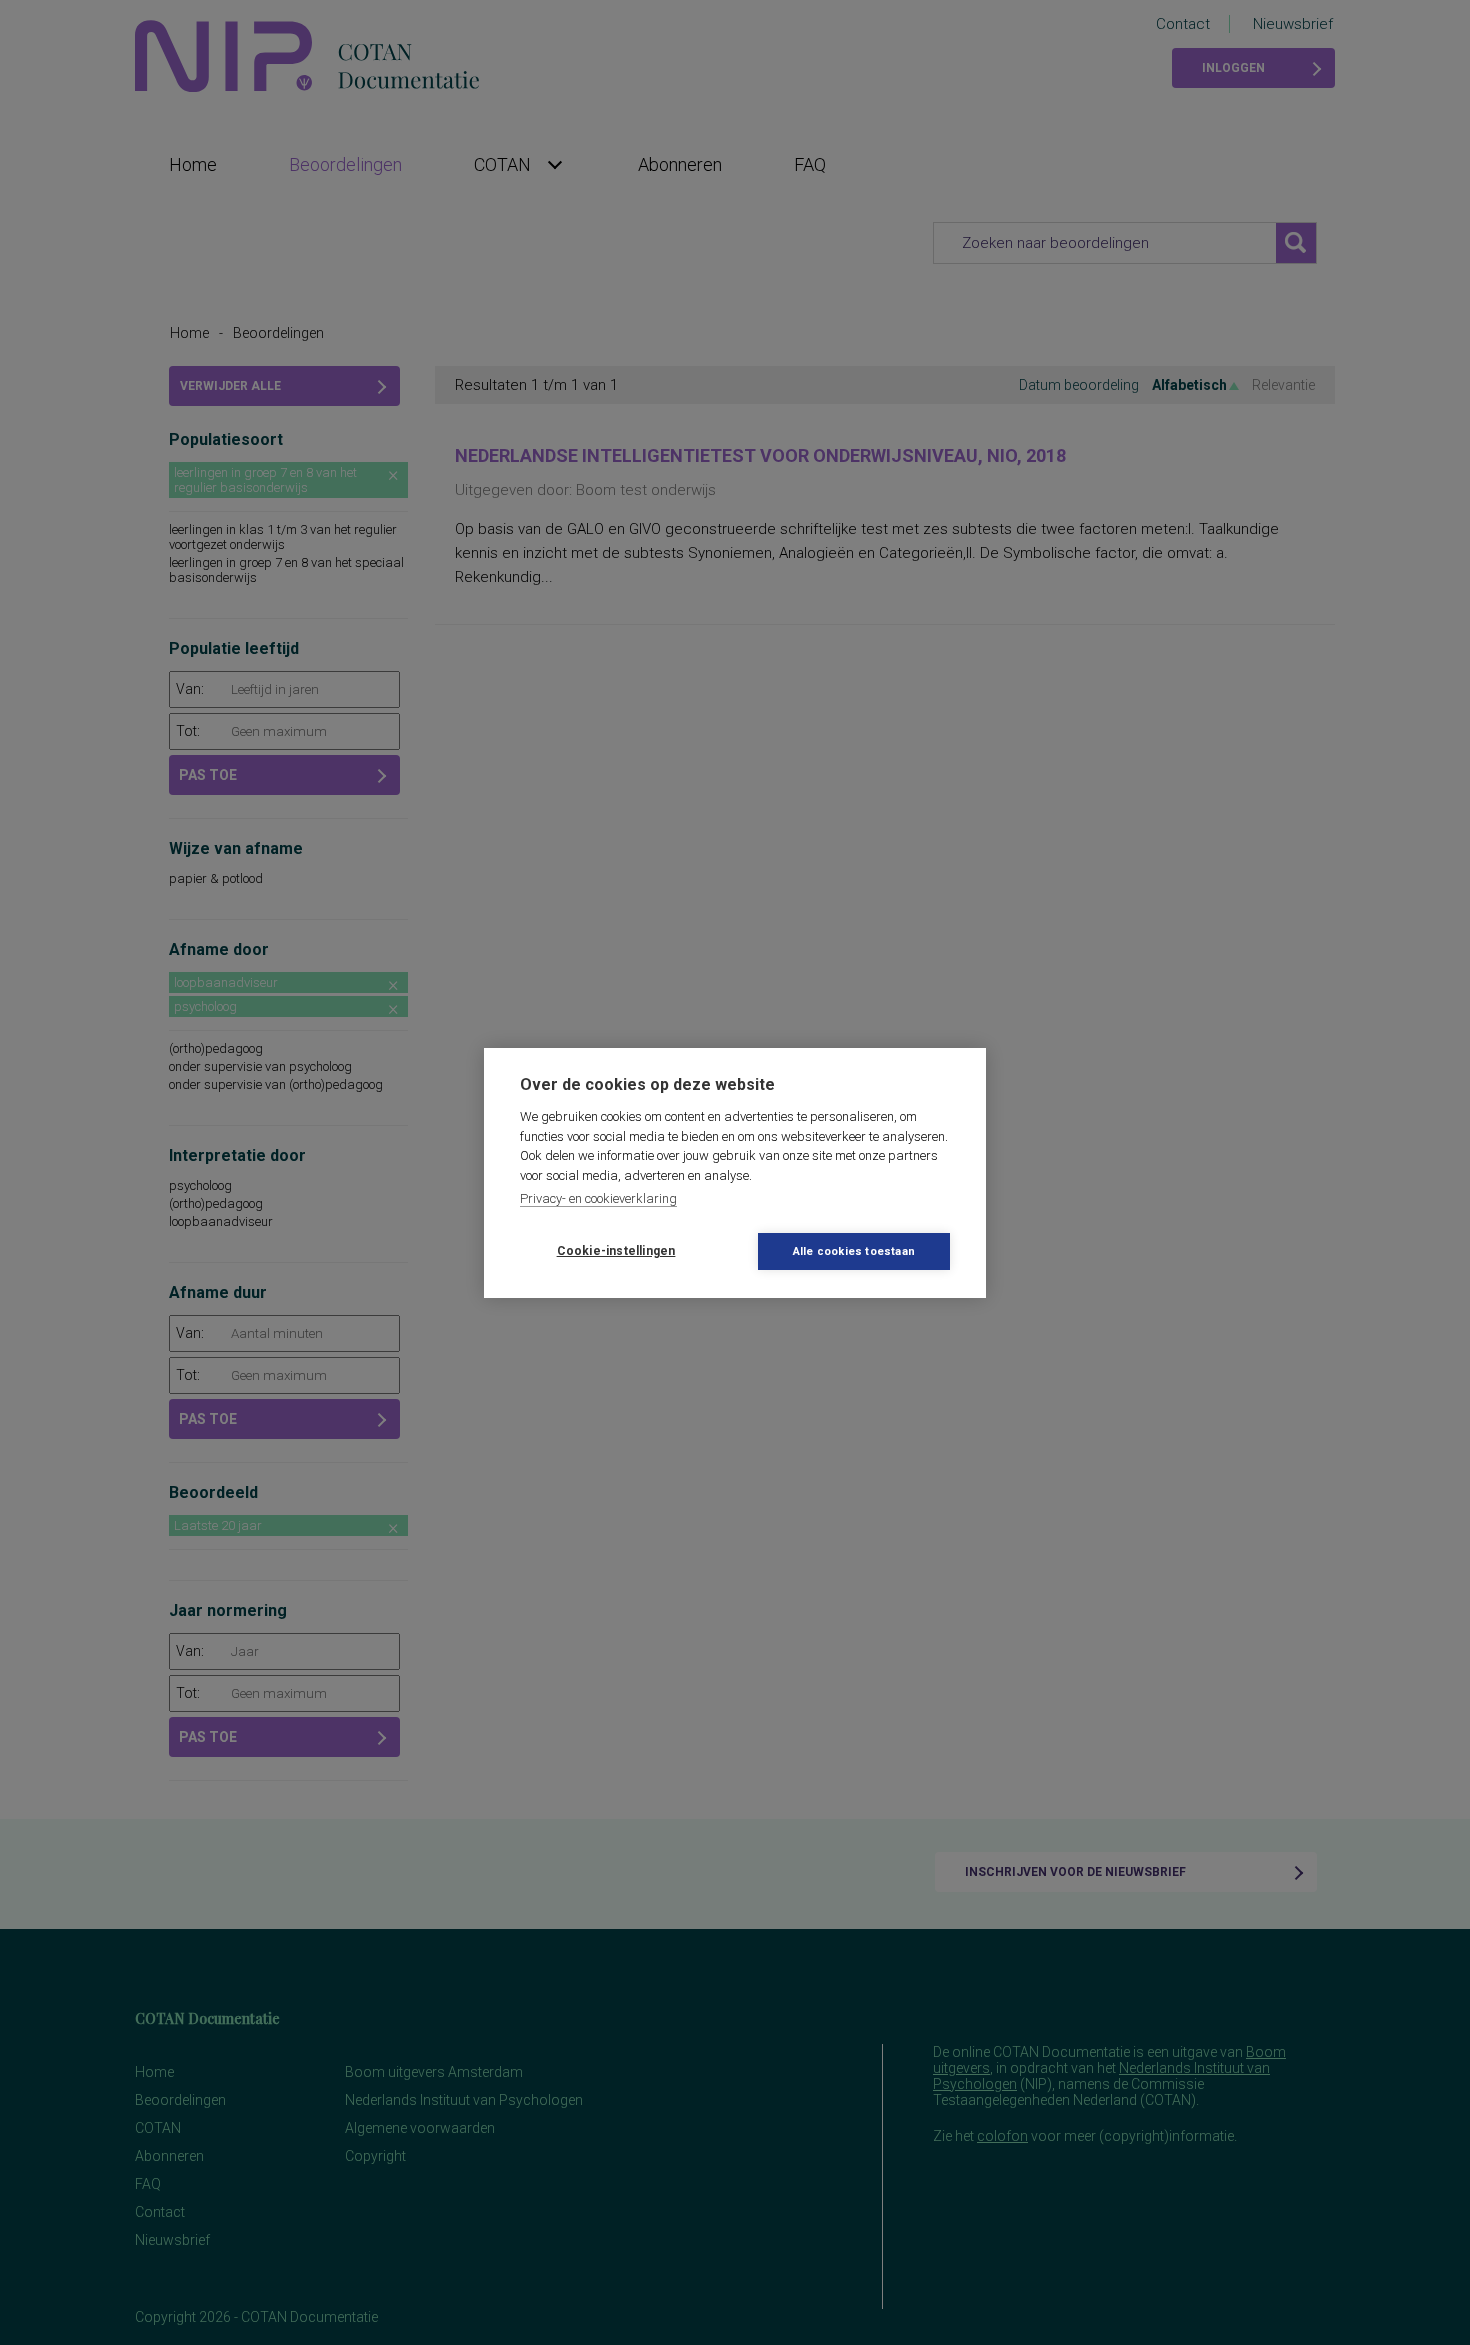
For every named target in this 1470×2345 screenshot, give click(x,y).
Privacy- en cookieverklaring (598, 1198)
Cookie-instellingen (616, 1251)
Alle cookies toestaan (854, 1251)
